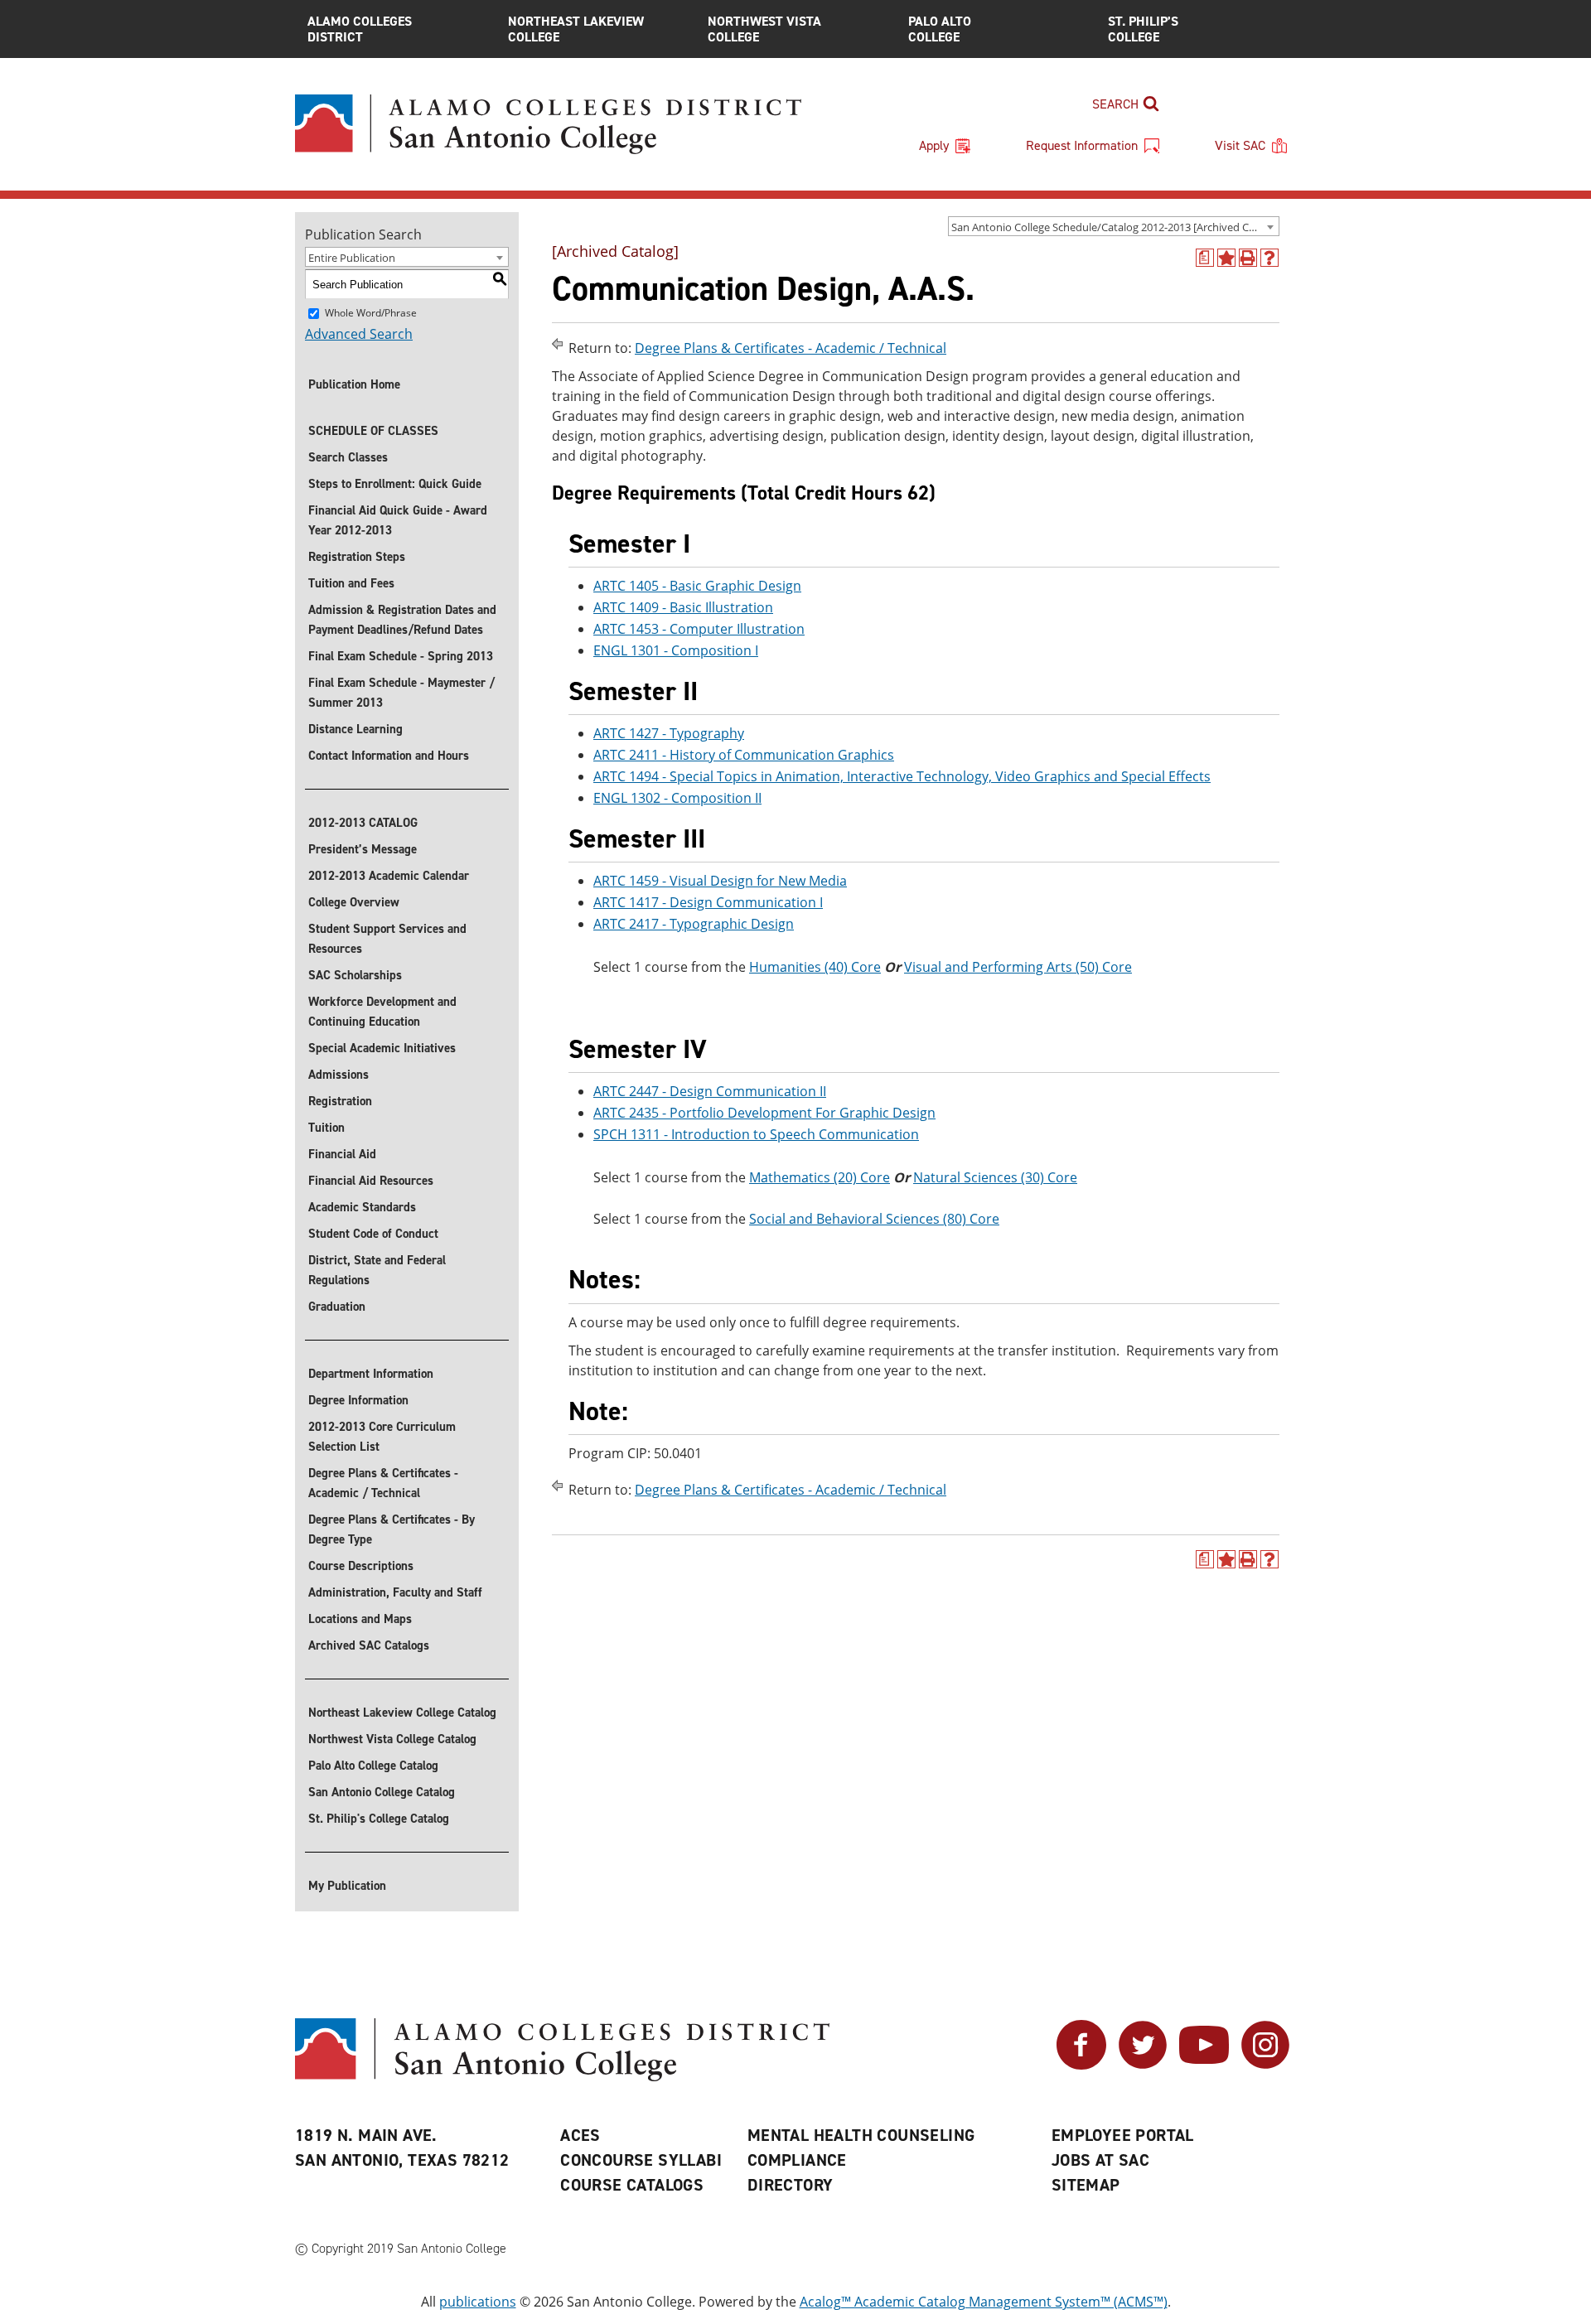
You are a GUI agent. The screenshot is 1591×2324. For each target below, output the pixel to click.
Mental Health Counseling (861, 2135)
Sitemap (1086, 2185)
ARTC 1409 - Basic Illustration (683, 607)
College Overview (354, 902)
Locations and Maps (360, 1619)
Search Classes (348, 457)
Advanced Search (359, 334)
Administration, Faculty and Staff (395, 1592)
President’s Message (363, 849)
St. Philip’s (1143, 29)
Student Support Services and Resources (387, 939)
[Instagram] (1265, 2065)
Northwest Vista (764, 29)
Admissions (339, 1075)
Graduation (337, 1307)
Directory (791, 2185)
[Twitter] (1143, 2065)
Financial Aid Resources (371, 1181)
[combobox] (1114, 226)
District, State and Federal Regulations (377, 1270)
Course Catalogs (632, 2185)
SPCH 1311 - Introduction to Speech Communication (756, 1134)
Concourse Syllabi (641, 2160)
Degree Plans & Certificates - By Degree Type (392, 1529)
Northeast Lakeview (576, 29)
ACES (580, 2135)
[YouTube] (1204, 2065)
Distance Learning (355, 729)
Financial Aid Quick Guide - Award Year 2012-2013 (398, 520)
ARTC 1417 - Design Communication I (708, 902)
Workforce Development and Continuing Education (382, 1012)
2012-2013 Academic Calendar (389, 876)
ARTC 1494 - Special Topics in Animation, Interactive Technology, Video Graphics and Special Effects (902, 776)
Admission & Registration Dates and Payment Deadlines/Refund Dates (402, 620)
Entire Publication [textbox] (352, 258)
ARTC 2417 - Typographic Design (694, 924)
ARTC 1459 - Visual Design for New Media (720, 881)
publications (478, 2302)
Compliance (797, 2160)
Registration (340, 1101)
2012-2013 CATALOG (363, 823)
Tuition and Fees (351, 583)
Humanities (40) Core (815, 967)
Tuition (326, 1128)
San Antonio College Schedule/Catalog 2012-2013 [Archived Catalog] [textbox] (1115, 227)
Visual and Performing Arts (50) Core (1018, 967)
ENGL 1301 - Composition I (676, 650)
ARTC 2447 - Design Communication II (710, 1091)
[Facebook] (1081, 2065)
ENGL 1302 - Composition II (677, 798)
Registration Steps (357, 557)
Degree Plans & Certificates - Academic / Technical (383, 1483)
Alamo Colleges (360, 29)
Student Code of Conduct (373, 1234)
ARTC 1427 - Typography (669, 733)
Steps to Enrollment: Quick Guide (395, 484)
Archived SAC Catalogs (369, 1645)
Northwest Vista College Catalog (392, 1739)
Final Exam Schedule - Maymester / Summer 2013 (401, 693)
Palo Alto (940, 29)
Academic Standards (362, 1207)
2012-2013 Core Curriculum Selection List (382, 1437)
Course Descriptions (361, 1566)
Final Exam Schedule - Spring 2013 (401, 656)
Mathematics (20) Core (820, 1177)
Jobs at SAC (1100, 2160)
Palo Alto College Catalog (373, 1766)
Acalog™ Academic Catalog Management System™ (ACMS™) (984, 2302)
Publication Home (354, 384)
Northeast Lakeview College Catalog (402, 1713)
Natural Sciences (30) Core (995, 1177)
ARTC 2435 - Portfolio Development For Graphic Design (764, 1113)
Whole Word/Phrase (371, 313)
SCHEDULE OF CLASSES (373, 431)
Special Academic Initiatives (382, 1048)
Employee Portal (1123, 2135)
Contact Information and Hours (389, 756)
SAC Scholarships (355, 975)
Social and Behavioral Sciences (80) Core (874, 1219)
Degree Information (358, 1400)
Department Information (371, 1374)
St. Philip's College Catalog (379, 1819)
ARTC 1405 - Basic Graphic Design (697, 586)
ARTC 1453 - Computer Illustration (699, 629)
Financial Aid (342, 1154)
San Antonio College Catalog (382, 1792)
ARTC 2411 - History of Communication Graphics (744, 755)
